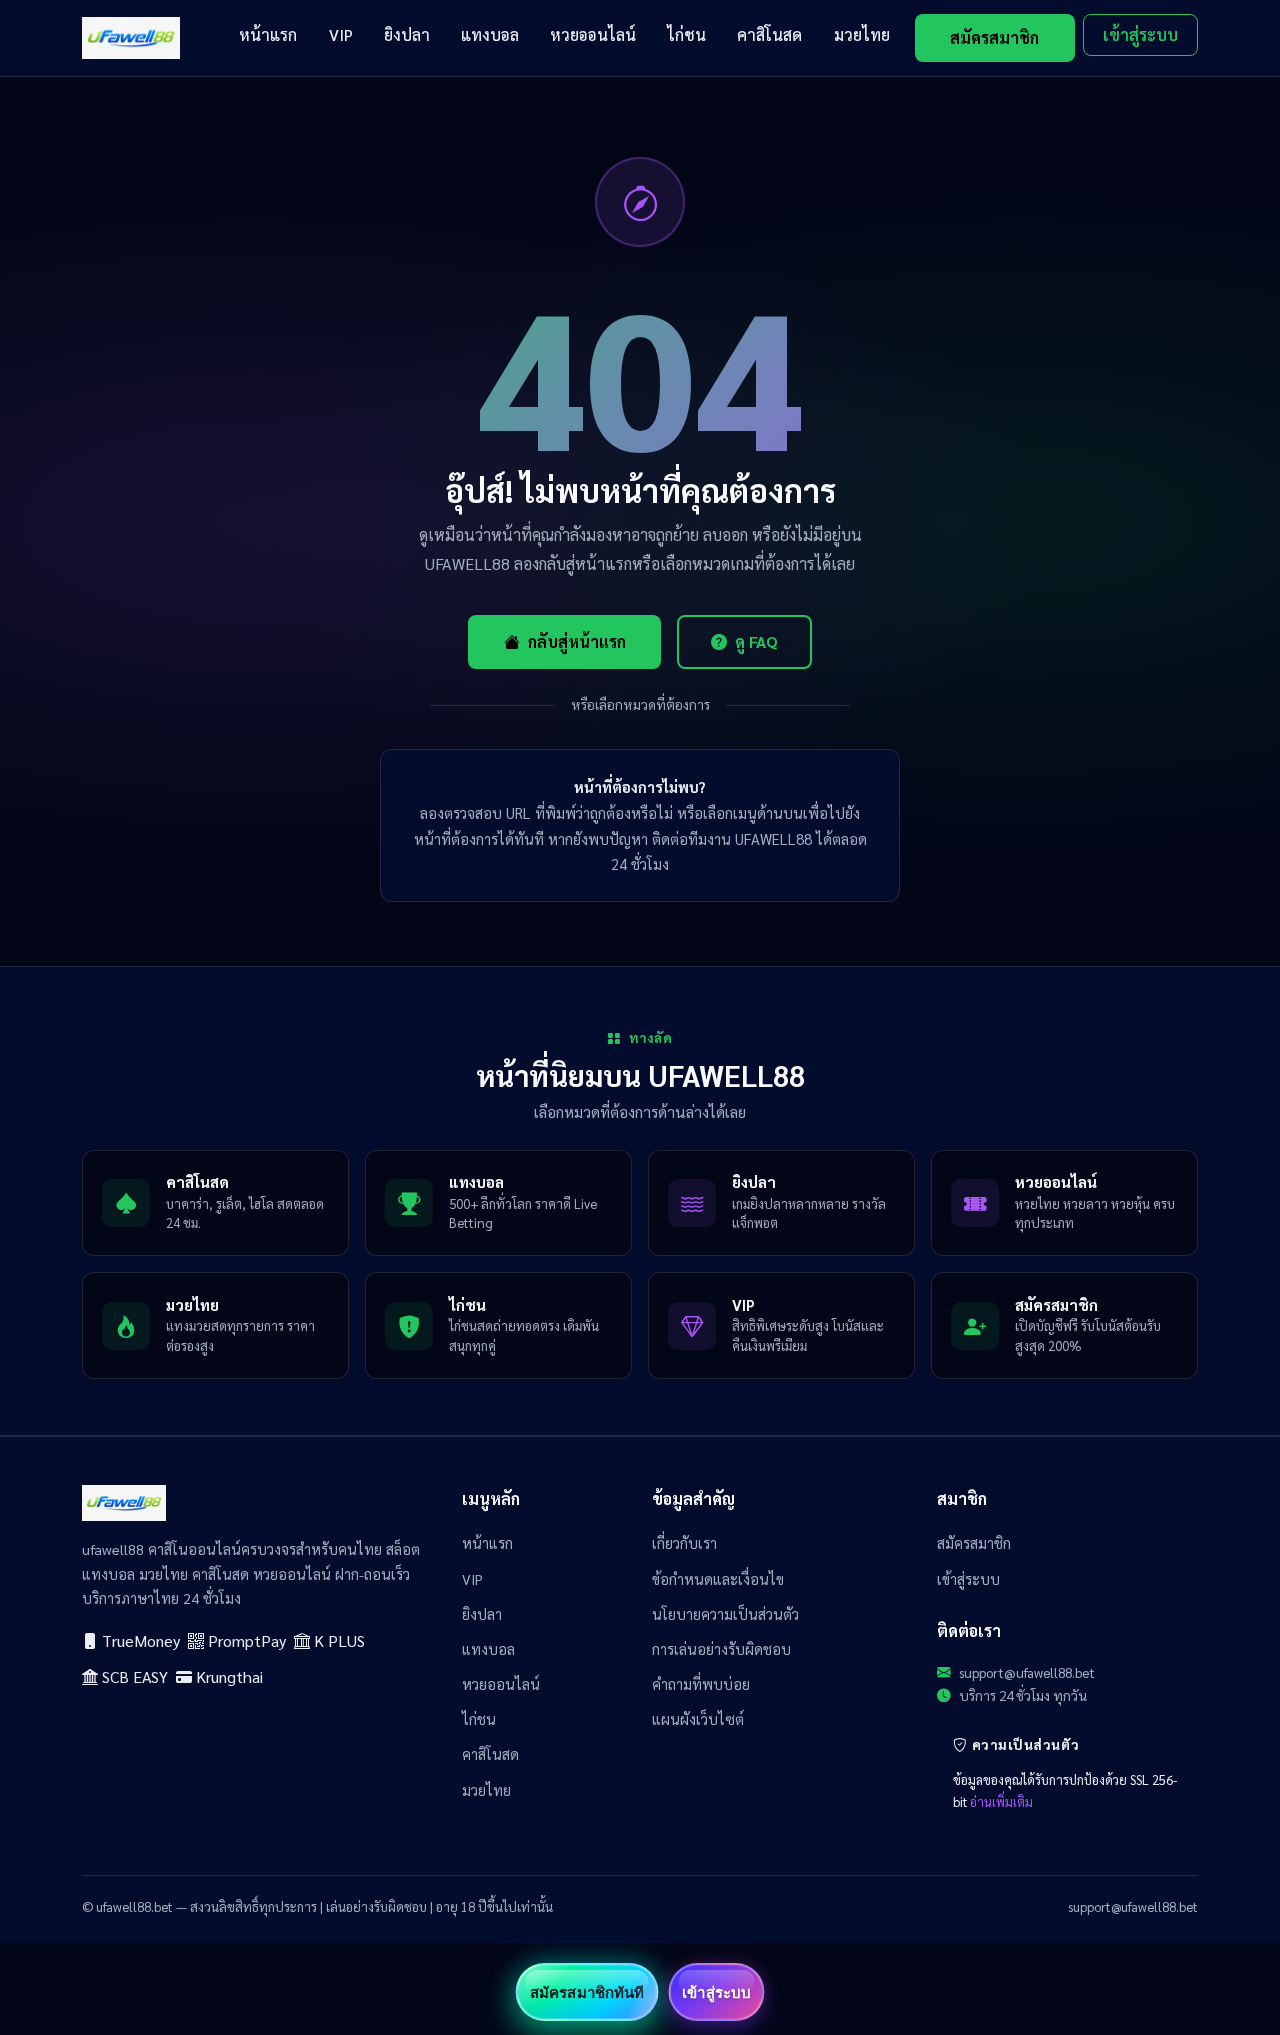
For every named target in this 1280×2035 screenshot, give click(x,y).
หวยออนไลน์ (593, 34)
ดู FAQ (756, 641)
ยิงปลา (407, 34)
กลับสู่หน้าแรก (577, 641)
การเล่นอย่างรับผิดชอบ (721, 1649)
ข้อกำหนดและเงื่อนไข (718, 1579)
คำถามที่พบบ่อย (701, 1684)
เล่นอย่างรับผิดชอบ (376, 1906)
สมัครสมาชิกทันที (587, 1992)
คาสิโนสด (769, 34)
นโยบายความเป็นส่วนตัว (725, 1614)
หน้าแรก (268, 34)
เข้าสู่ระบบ (1140, 34)
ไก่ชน (686, 34)
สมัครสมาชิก (994, 37)
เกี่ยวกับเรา (684, 1543)
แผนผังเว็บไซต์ (698, 1719)
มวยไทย (862, 34)
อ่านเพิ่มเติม (1001, 1801)
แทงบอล (490, 34)
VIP (341, 34)
